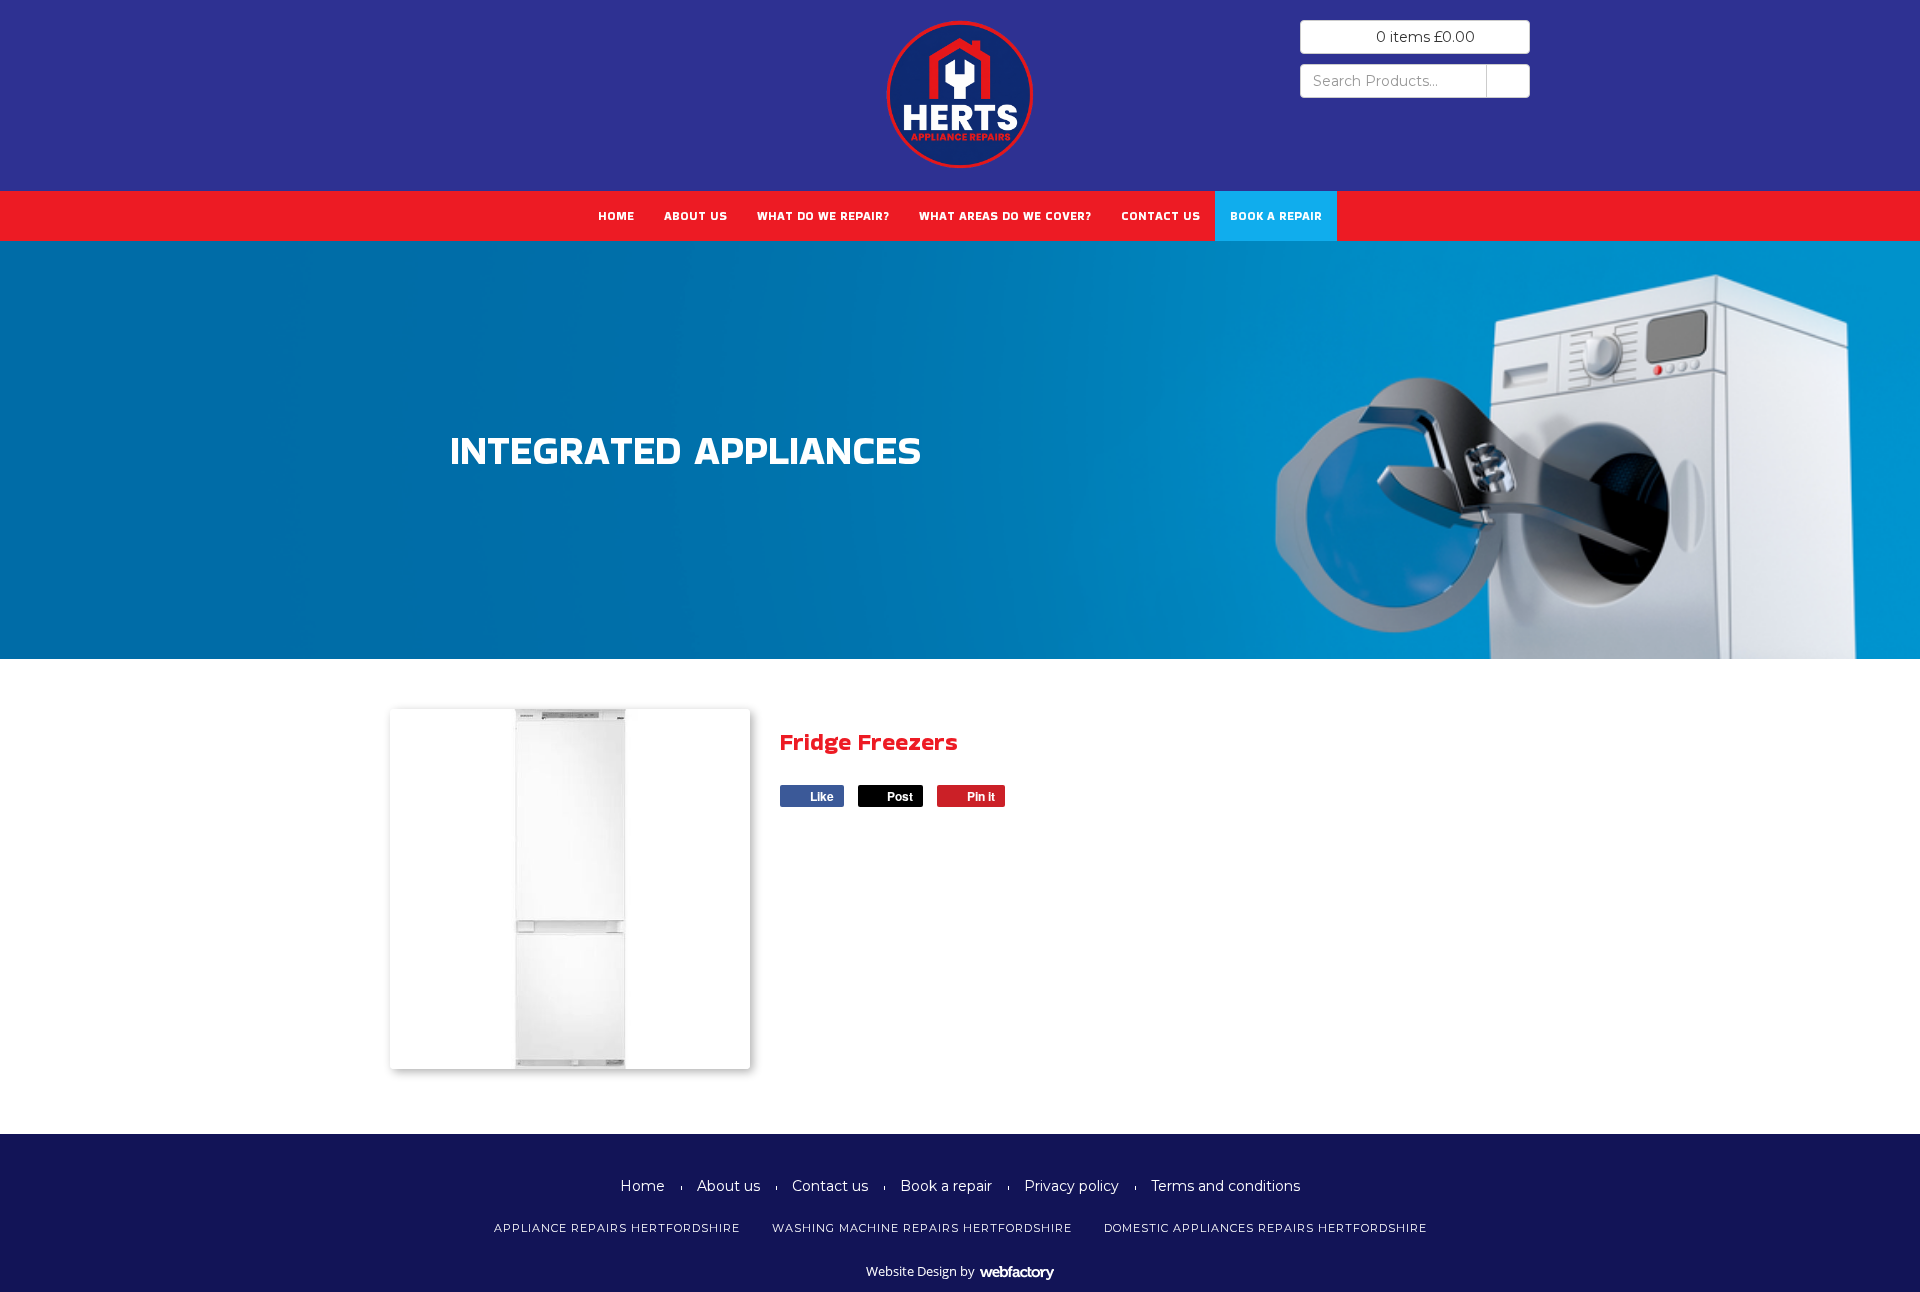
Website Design (911, 1271)
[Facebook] (412, 62)
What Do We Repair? (823, 215)
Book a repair (1276, 215)
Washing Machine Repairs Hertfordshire (922, 1228)
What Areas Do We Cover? (1005, 215)
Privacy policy (1071, 1186)
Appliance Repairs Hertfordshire (617, 1228)
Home (616, 215)
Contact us (1160, 215)
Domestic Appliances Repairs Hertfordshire (1265, 1228)
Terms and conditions (1225, 1186)
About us (695, 215)
